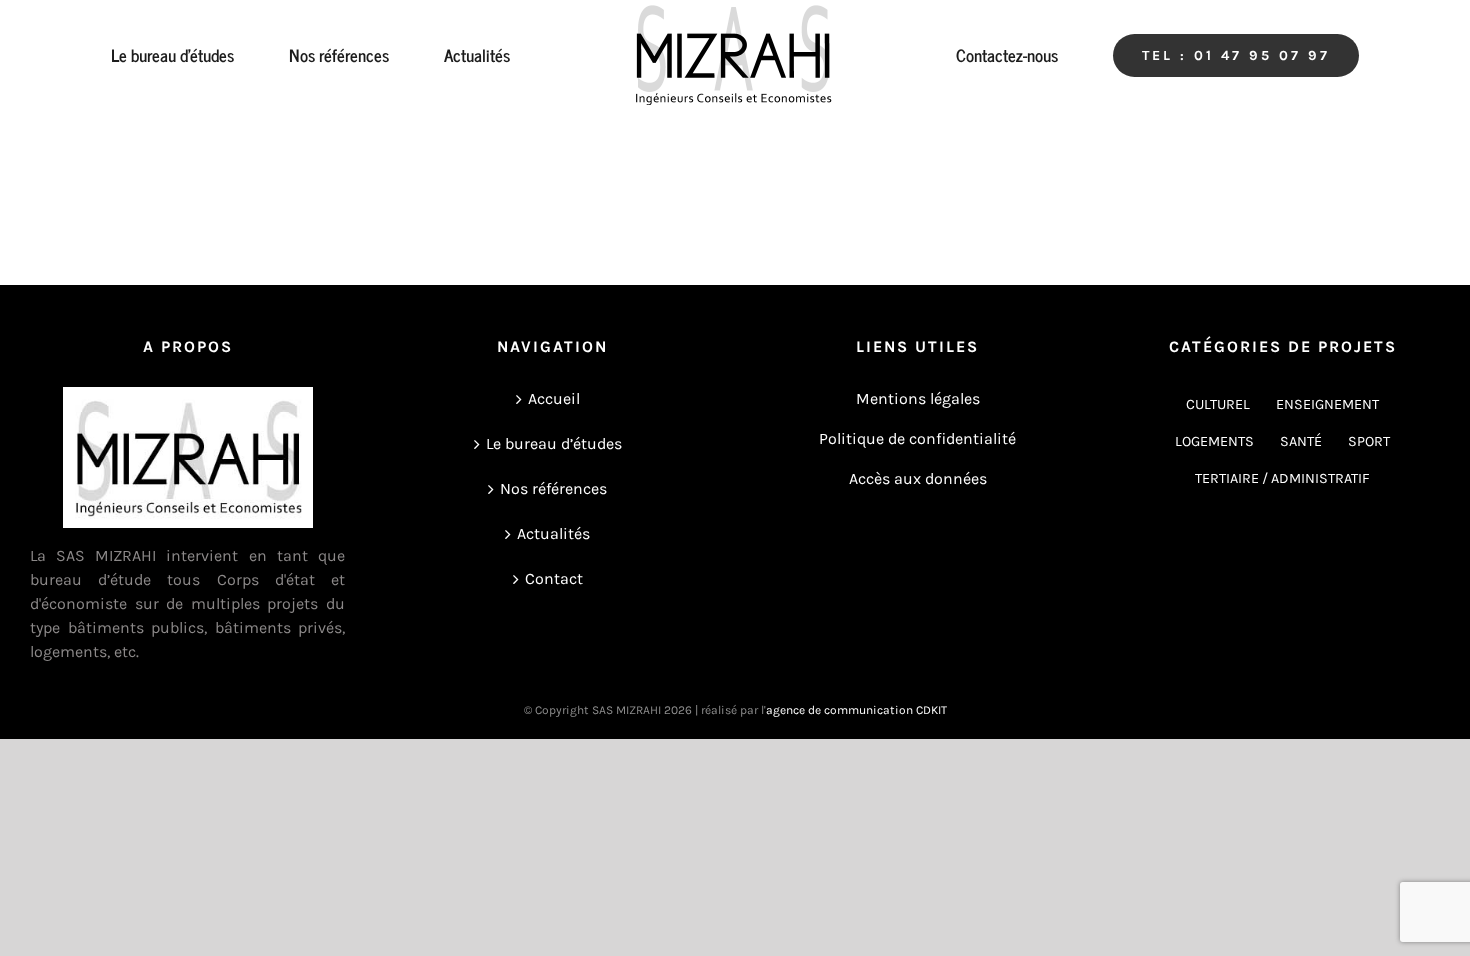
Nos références (553, 488)
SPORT (1369, 441)
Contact (554, 578)
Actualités (553, 533)
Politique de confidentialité (917, 438)
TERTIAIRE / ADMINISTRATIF (1282, 478)
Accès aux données (918, 478)
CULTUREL (1218, 404)
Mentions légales (918, 398)
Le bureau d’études (554, 443)
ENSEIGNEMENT (1327, 404)
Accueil (554, 398)
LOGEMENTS (1214, 441)
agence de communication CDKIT (856, 710)
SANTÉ (1301, 441)
